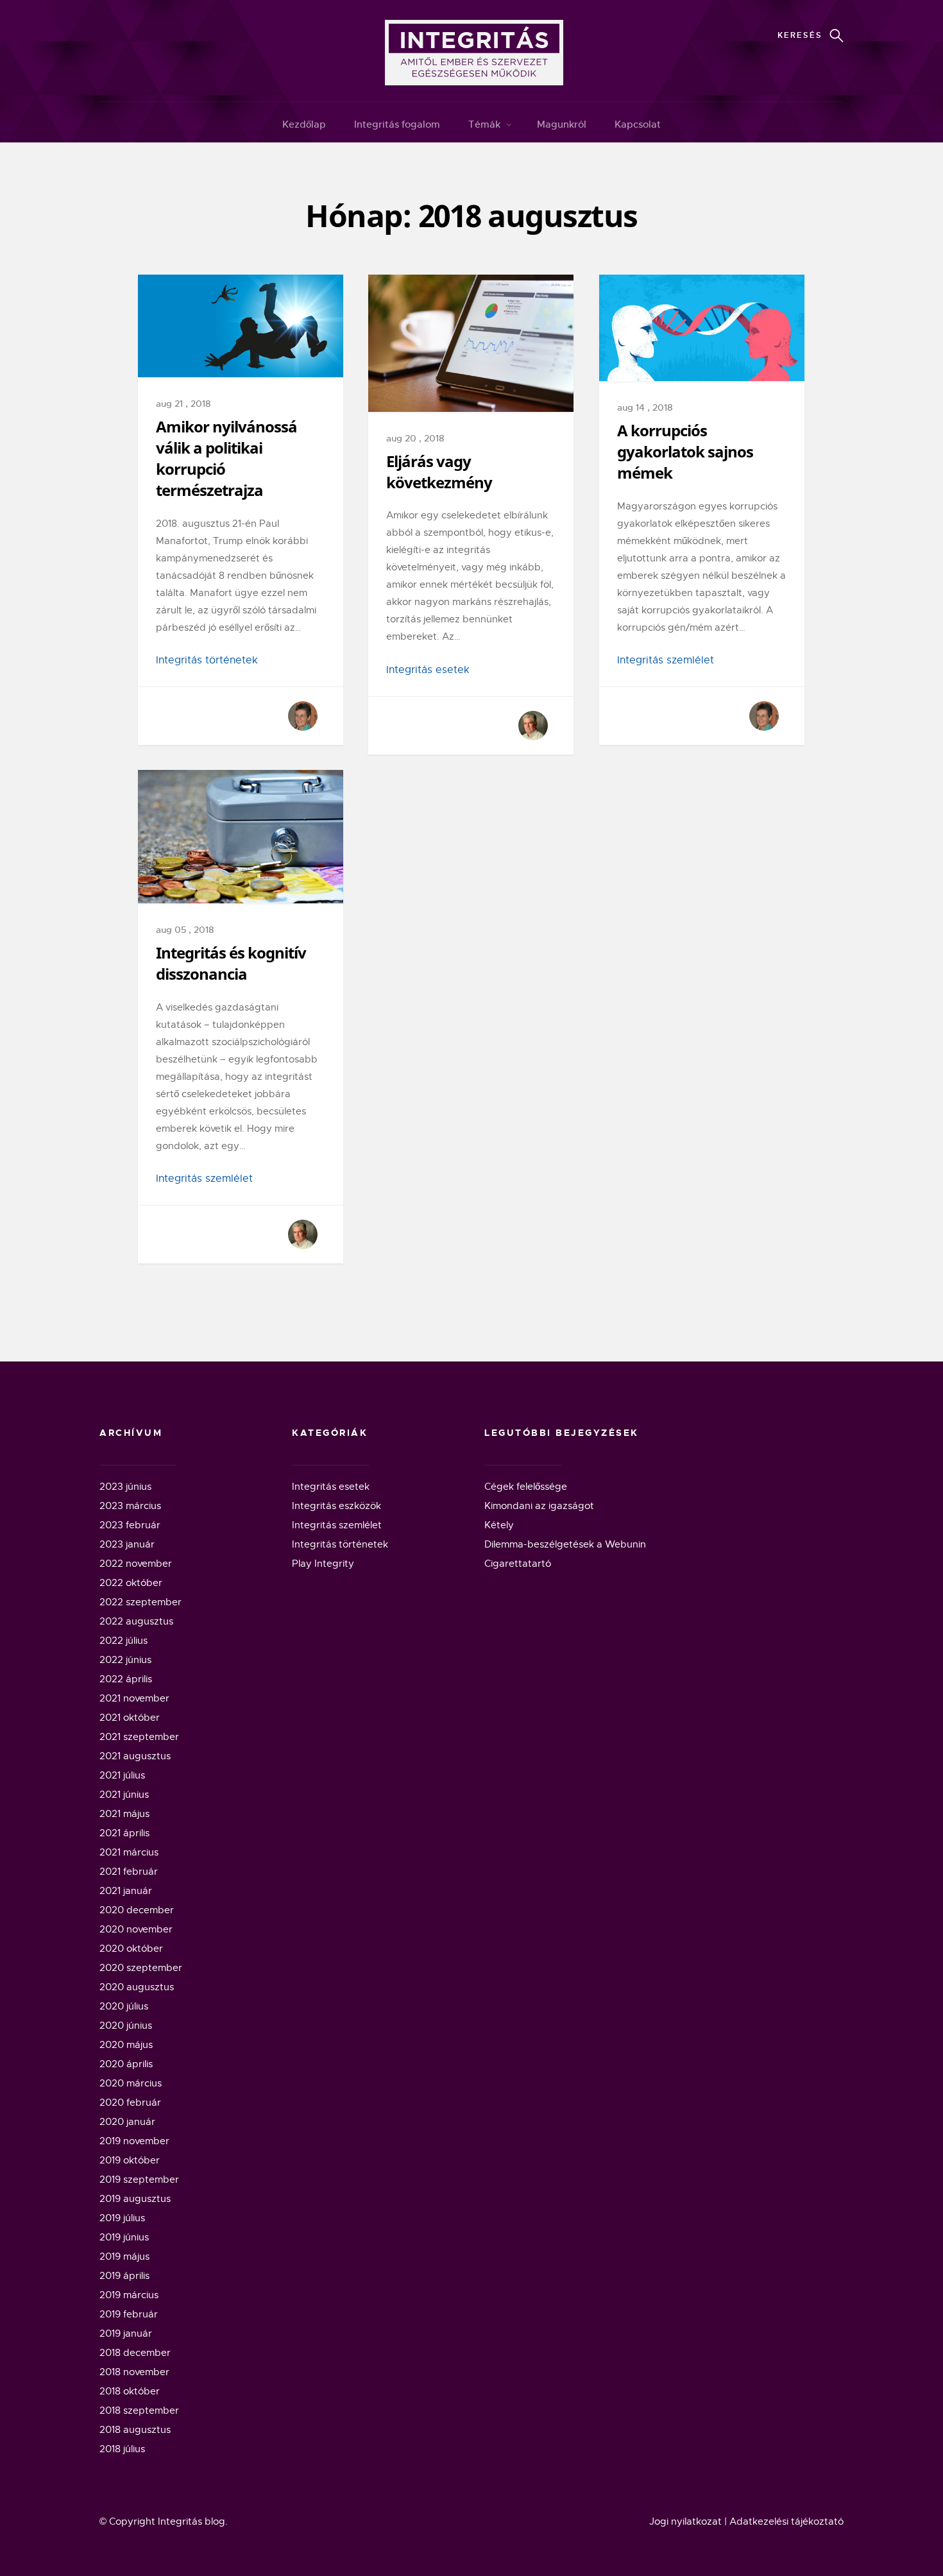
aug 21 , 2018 (183, 404)
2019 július (122, 2218)
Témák (484, 124)
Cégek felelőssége (526, 1487)
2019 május (124, 2256)
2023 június (125, 1487)
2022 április (126, 1679)
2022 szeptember (140, 1602)
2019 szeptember (139, 2179)
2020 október (131, 1949)
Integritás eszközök (336, 1506)
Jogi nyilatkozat (685, 2521)
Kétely (499, 1525)
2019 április (124, 2276)
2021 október (130, 1718)
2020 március (131, 2083)
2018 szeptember (139, 2410)
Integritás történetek (207, 660)
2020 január (127, 2122)
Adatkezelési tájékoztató (786, 2521)
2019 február (129, 2314)
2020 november (136, 1929)
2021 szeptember (139, 1737)
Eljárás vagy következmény (439, 472)
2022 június (125, 1660)
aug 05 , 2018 (185, 930)
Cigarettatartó (518, 1564)
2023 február (130, 1525)
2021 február (129, 1872)
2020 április (126, 2064)
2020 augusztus (137, 1987)
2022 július (123, 1641)
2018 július (122, 2449)
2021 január (126, 1891)
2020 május (126, 2045)
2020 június (126, 2026)
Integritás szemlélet (666, 660)
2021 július (122, 1775)
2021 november (134, 1698)
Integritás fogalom (397, 124)
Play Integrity (323, 1564)
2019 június (124, 2237)
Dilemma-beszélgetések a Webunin (565, 1544)
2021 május (124, 1814)
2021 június (124, 1795)
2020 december (137, 1910)
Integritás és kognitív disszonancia (231, 963)
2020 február (130, 2103)
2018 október (130, 2391)
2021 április (124, 1833)
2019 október (130, 2160)
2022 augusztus (136, 1621)
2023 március (130, 1506)
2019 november (134, 2141)
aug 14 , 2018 (645, 407)
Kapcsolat (638, 124)
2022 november (136, 1564)
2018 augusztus (135, 2430)
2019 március (129, 2295)
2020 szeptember (141, 1968)
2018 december (135, 2353)
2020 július (124, 2006)
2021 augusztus (135, 1756)
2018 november (134, 2372)
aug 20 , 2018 (415, 438)
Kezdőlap (304, 124)
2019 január (126, 2333)
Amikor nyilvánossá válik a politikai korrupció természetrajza (226, 458)
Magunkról (562, 124)
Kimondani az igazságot (539, 1506)
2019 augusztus (135, 2199)
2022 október (131, 1583)
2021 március (129, 1852)
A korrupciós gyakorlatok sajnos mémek (685, 451)
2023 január (127, 1544)
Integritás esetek (428, 670)
